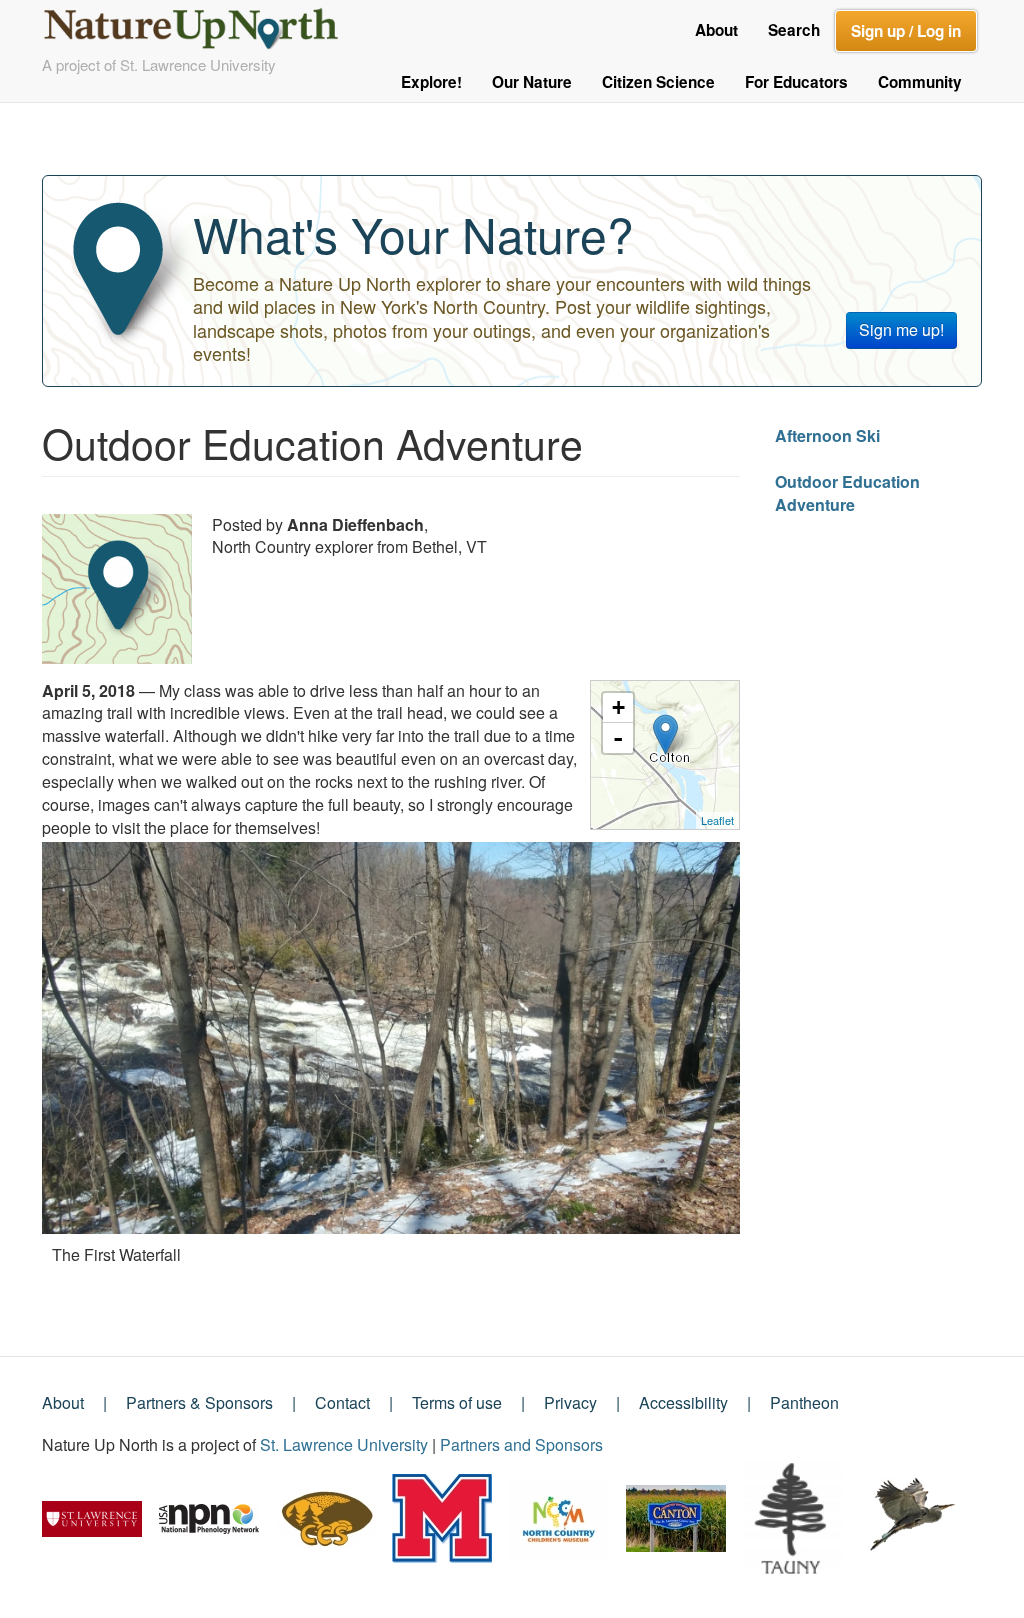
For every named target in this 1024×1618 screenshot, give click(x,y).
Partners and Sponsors (521, 1444)
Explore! (431, 82)
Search (794, 30)
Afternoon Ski (827, 435)
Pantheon (804, 1402)
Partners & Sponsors (199, 1402)
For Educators (796, 82)
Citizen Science (658, 82)
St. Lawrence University (344, 1444)
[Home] (199, 23)
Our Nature (532, 82)
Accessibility (683, 1402)
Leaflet (717, 820)
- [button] (618, 738)
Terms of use (457, 1402)
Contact (342, 1402)
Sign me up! (901, 329)
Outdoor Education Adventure (847, 493)
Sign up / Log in (906, 31)
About (716, 30)
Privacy (570, 1402)
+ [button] (618, 707)
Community (920, 82)
